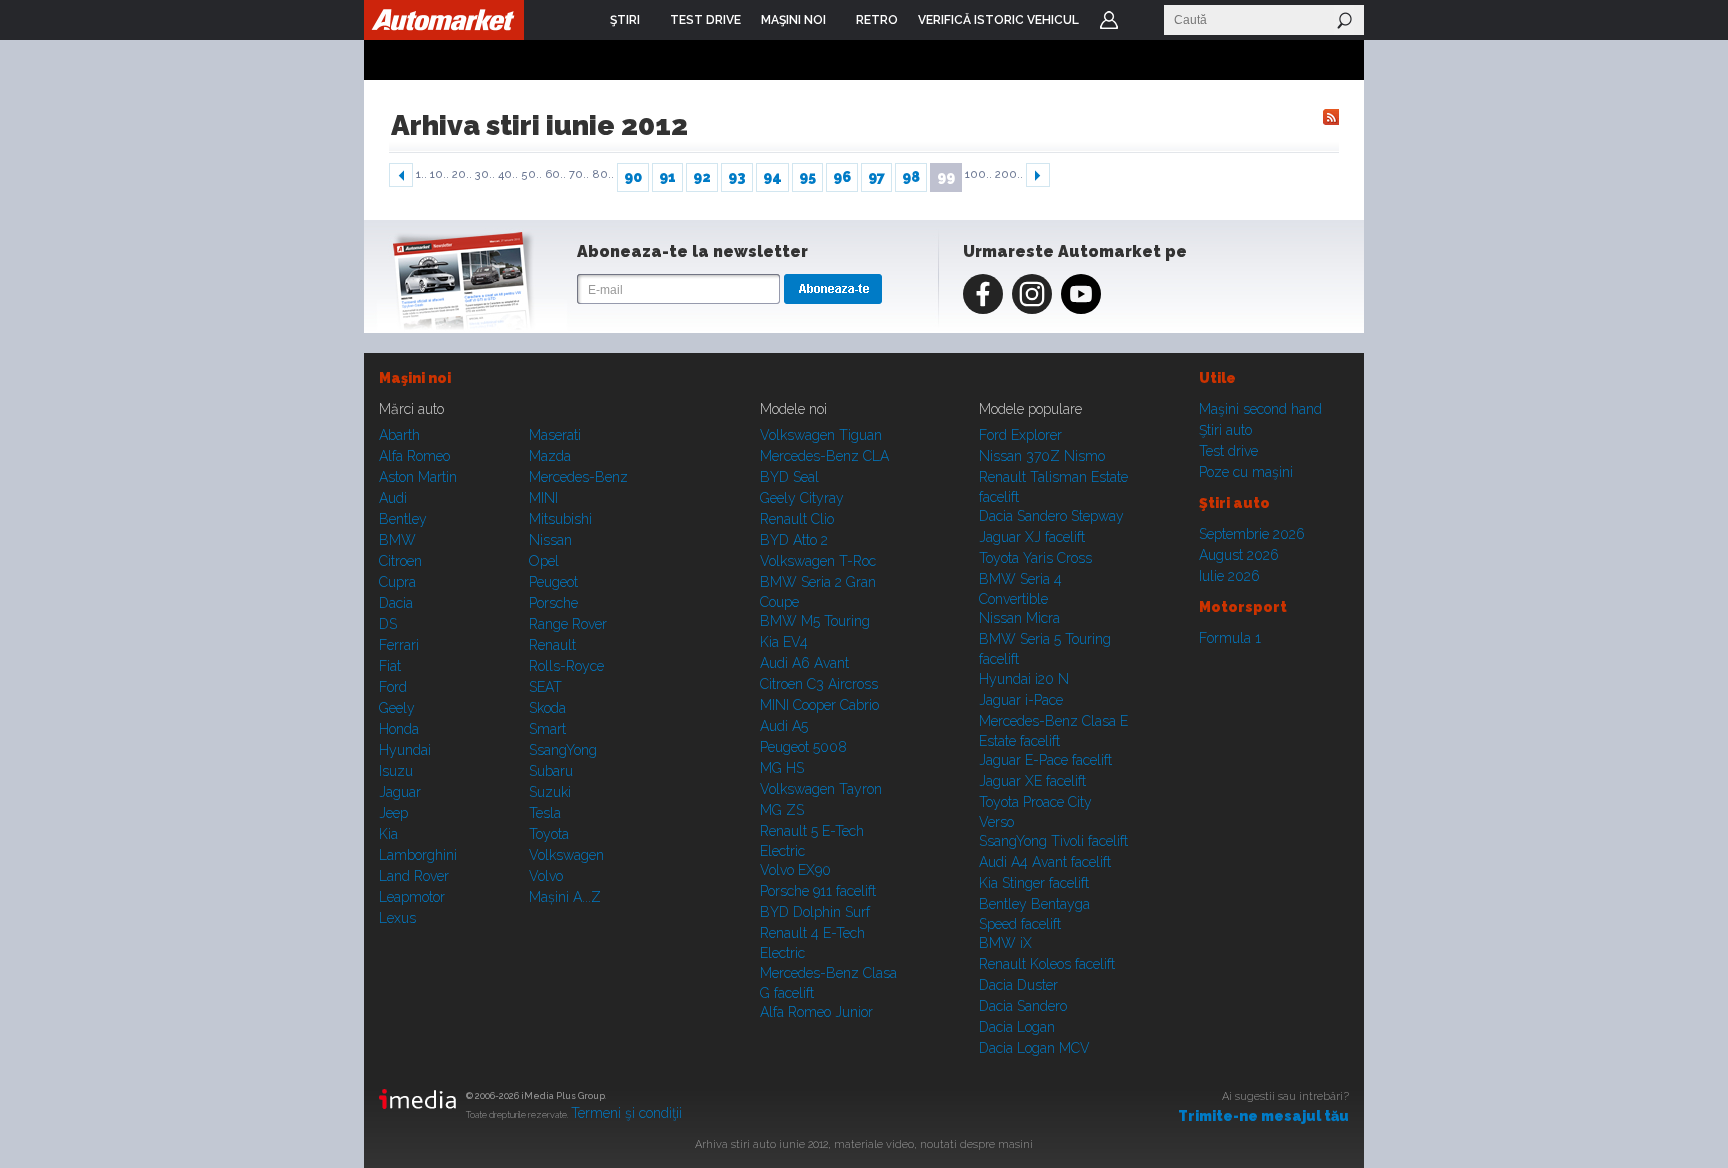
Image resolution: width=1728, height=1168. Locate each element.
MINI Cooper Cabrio (819, 705)
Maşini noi (415, 378)
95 (807, 177)
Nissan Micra (1019, 618)
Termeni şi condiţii (626, 1113)
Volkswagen (566, 855)
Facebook (983, 294)
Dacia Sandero (1023, 1006)
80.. (603, 174)
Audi (393, 498)
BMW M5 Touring (815, 621)
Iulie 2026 (1229, 576)
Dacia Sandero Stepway (1051, 516)
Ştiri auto (1225, 430)
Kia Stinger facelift (1034, 883)
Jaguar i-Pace (1021, 700)
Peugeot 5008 (803, 747)
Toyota (549, 834)
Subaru (551, 771)
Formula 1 (1230, 638)
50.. (531, 174)
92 (702, 177)
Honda (399, 729)
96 (842, 177)
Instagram (1032, 294)
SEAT (545, 687)
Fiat (390, 666)
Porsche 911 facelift (818, 891)
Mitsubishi (560, 519)
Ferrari (399, 645)
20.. (462, 174)
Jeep (393, 813)
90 (633, 177)
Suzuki (550, 792)
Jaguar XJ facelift (1032, 537)
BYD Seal (789, 477)
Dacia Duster (1018, 985)
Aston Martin (418, 477)
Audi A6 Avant (804, 663)
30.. (485, 174)
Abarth (399, 435)
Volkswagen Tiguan (821, 435)
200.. (1009, 174)
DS (388, 624)
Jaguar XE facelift (1032, 781)
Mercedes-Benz (578, 477)
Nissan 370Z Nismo (1042, 456)
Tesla (545, 813)
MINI (543, 498)
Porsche (553, 603)
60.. (555, 174)
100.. (978, 174)
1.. (421, 174)
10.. (439, 174)
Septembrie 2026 (1252, 534)
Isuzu (396, 771)
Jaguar (400, 792)
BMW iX (1005, 943)
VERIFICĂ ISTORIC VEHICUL (998, 20)
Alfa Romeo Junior (816, 1012)
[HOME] (444, 20)
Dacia (396, 603)
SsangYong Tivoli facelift (1053, 841)
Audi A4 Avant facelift (1045, 862)
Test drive (1228, 451)
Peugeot (553, 582)
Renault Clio (797, 519)
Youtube (1081, 294)
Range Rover (568, 624)
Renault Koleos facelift (1047, 964)
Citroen (400, 561)
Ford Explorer (1020, 435)
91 (667, 177)
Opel (544, 561)
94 (772, 177)
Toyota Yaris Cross (1035, 558)
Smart (547, 729)
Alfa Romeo (414, 456)
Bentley (403, 519)
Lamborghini (418, 855)
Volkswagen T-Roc (818, 561)
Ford (393, 687)
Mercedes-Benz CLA (824, 456)
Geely (397, 708)
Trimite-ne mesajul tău (1263, 1116)
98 (911, 177)
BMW (397, 540)
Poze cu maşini (1246, 472)
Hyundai (405, 750)
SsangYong (563, 750)
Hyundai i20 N (1024, 679)
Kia (388, 834)
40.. (508, 174)
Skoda (547, 708)
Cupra (397, 582)
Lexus (397, 918)
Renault (552, 645)
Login (1109, 20)
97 (876, 177)
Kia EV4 (784, 642)
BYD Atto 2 (794, 540)
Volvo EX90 (795, 870)
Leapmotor (412, 897)
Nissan (550, 540)
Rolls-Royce (566, 666)
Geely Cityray (802, 498)
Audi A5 (784, 726)
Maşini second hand (1260, 409)
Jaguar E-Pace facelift (1045, 760)
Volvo (546, 876)
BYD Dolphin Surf (815, 912)
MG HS (782, 768)
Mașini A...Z (565, 897)
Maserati (555, 435)
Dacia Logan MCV (1034, 1048)
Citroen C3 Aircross (819, 684)
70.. (579, 174)
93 (737, 177)
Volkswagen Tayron (821, 789)
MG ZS (782, 810)
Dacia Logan (1017, 1027)
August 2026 (1239, 555)
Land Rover (414, 876)
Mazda (550, 456)
